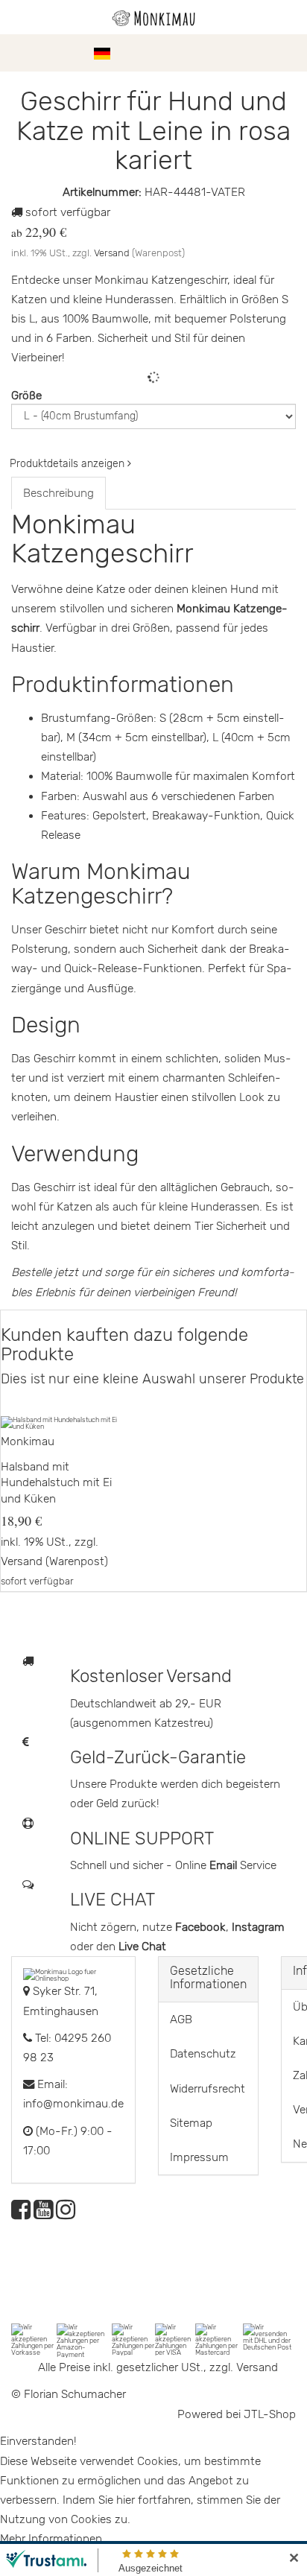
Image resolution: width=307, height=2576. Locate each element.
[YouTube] (43, 2214)
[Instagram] (66, 2214)
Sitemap (191, 2123)
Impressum (199, 2157)
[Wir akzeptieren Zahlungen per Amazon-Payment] (84, 2340)
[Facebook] (21, 2214)
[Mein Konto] (262, 53)
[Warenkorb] (288, 53)
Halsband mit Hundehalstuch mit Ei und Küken (56, 1483)
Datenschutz (203, 2054)
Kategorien (54, 53)
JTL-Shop (270, 2414)
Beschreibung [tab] (58, 493)
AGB (181, 2020)
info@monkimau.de (73, 2104)
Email (225, 1865)
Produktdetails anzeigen (69, 464)
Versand (112, 253)
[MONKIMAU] (153, 17)
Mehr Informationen (51, 2539)
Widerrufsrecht (208, 2089)
